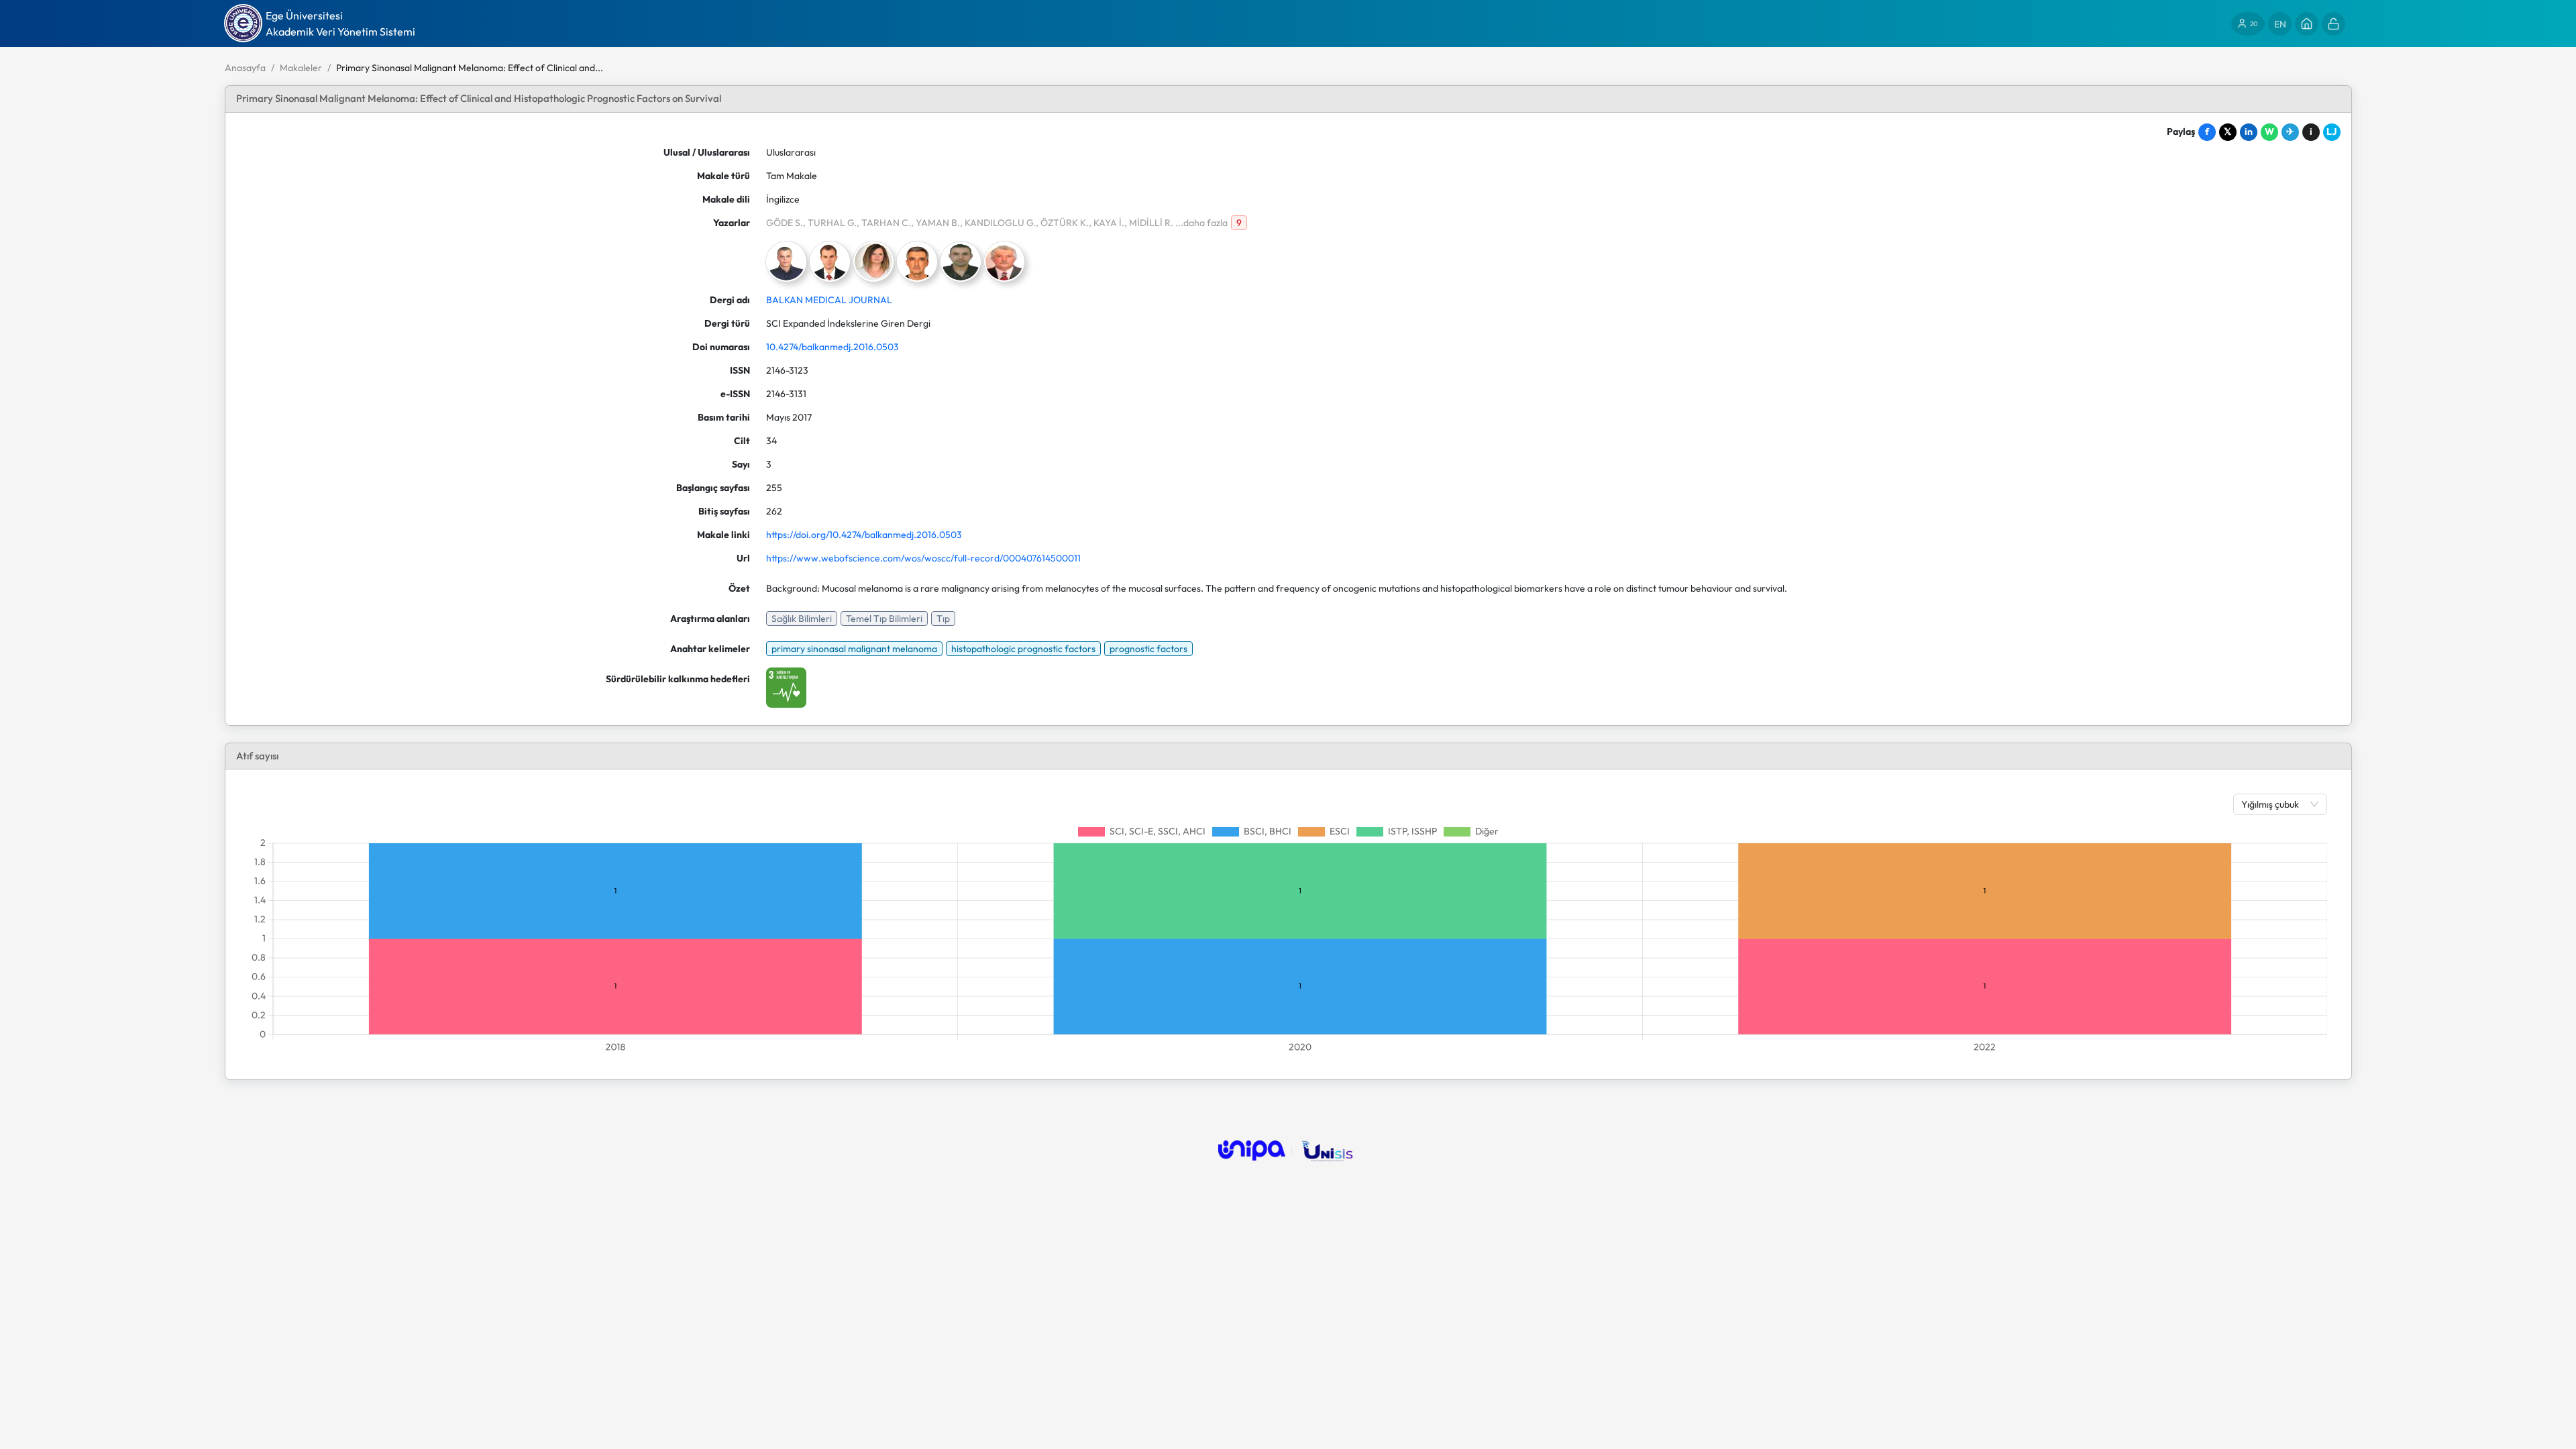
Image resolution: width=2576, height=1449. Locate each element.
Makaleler (301, 68)
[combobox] (2273, 804)
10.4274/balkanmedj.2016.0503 (833, 347)
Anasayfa (245, 68)
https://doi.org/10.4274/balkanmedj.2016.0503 (864, 535)
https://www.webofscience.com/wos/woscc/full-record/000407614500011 (923, 558)
